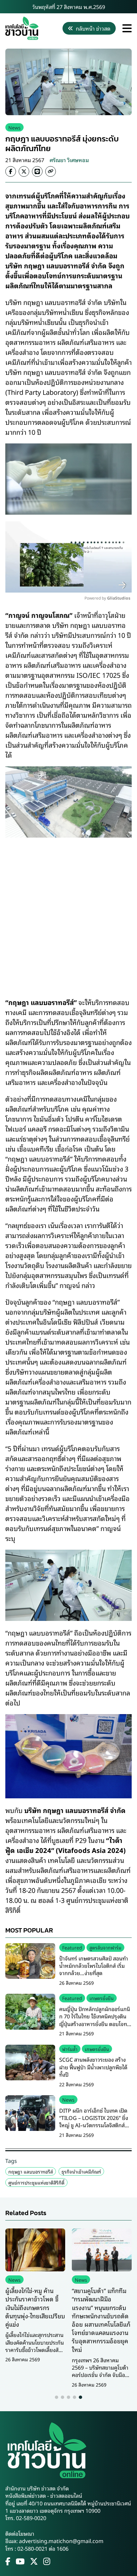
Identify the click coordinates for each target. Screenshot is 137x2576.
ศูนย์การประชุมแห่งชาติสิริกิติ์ (36, 2182)
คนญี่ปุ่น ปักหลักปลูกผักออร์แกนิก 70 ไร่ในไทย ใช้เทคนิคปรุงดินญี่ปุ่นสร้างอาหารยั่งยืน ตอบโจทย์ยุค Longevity (95, 2020)
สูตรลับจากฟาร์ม (105, 1947)
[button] (57, 2397)
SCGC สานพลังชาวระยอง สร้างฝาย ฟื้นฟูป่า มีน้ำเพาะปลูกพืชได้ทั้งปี (93, 2067)
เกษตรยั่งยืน (102, 1998)
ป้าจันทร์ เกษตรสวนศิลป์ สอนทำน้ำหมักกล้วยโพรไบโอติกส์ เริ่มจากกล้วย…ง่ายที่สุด (94, 1966)
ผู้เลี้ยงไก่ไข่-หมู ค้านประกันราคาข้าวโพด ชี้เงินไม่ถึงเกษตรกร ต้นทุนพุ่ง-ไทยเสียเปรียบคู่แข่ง (35, 2307)
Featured (72, 1947)
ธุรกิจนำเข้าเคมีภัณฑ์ (81, 2171)
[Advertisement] (68, 913)
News (14, 127)
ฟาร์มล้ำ (70, 2049)
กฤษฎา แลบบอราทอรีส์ (31, 2171)
